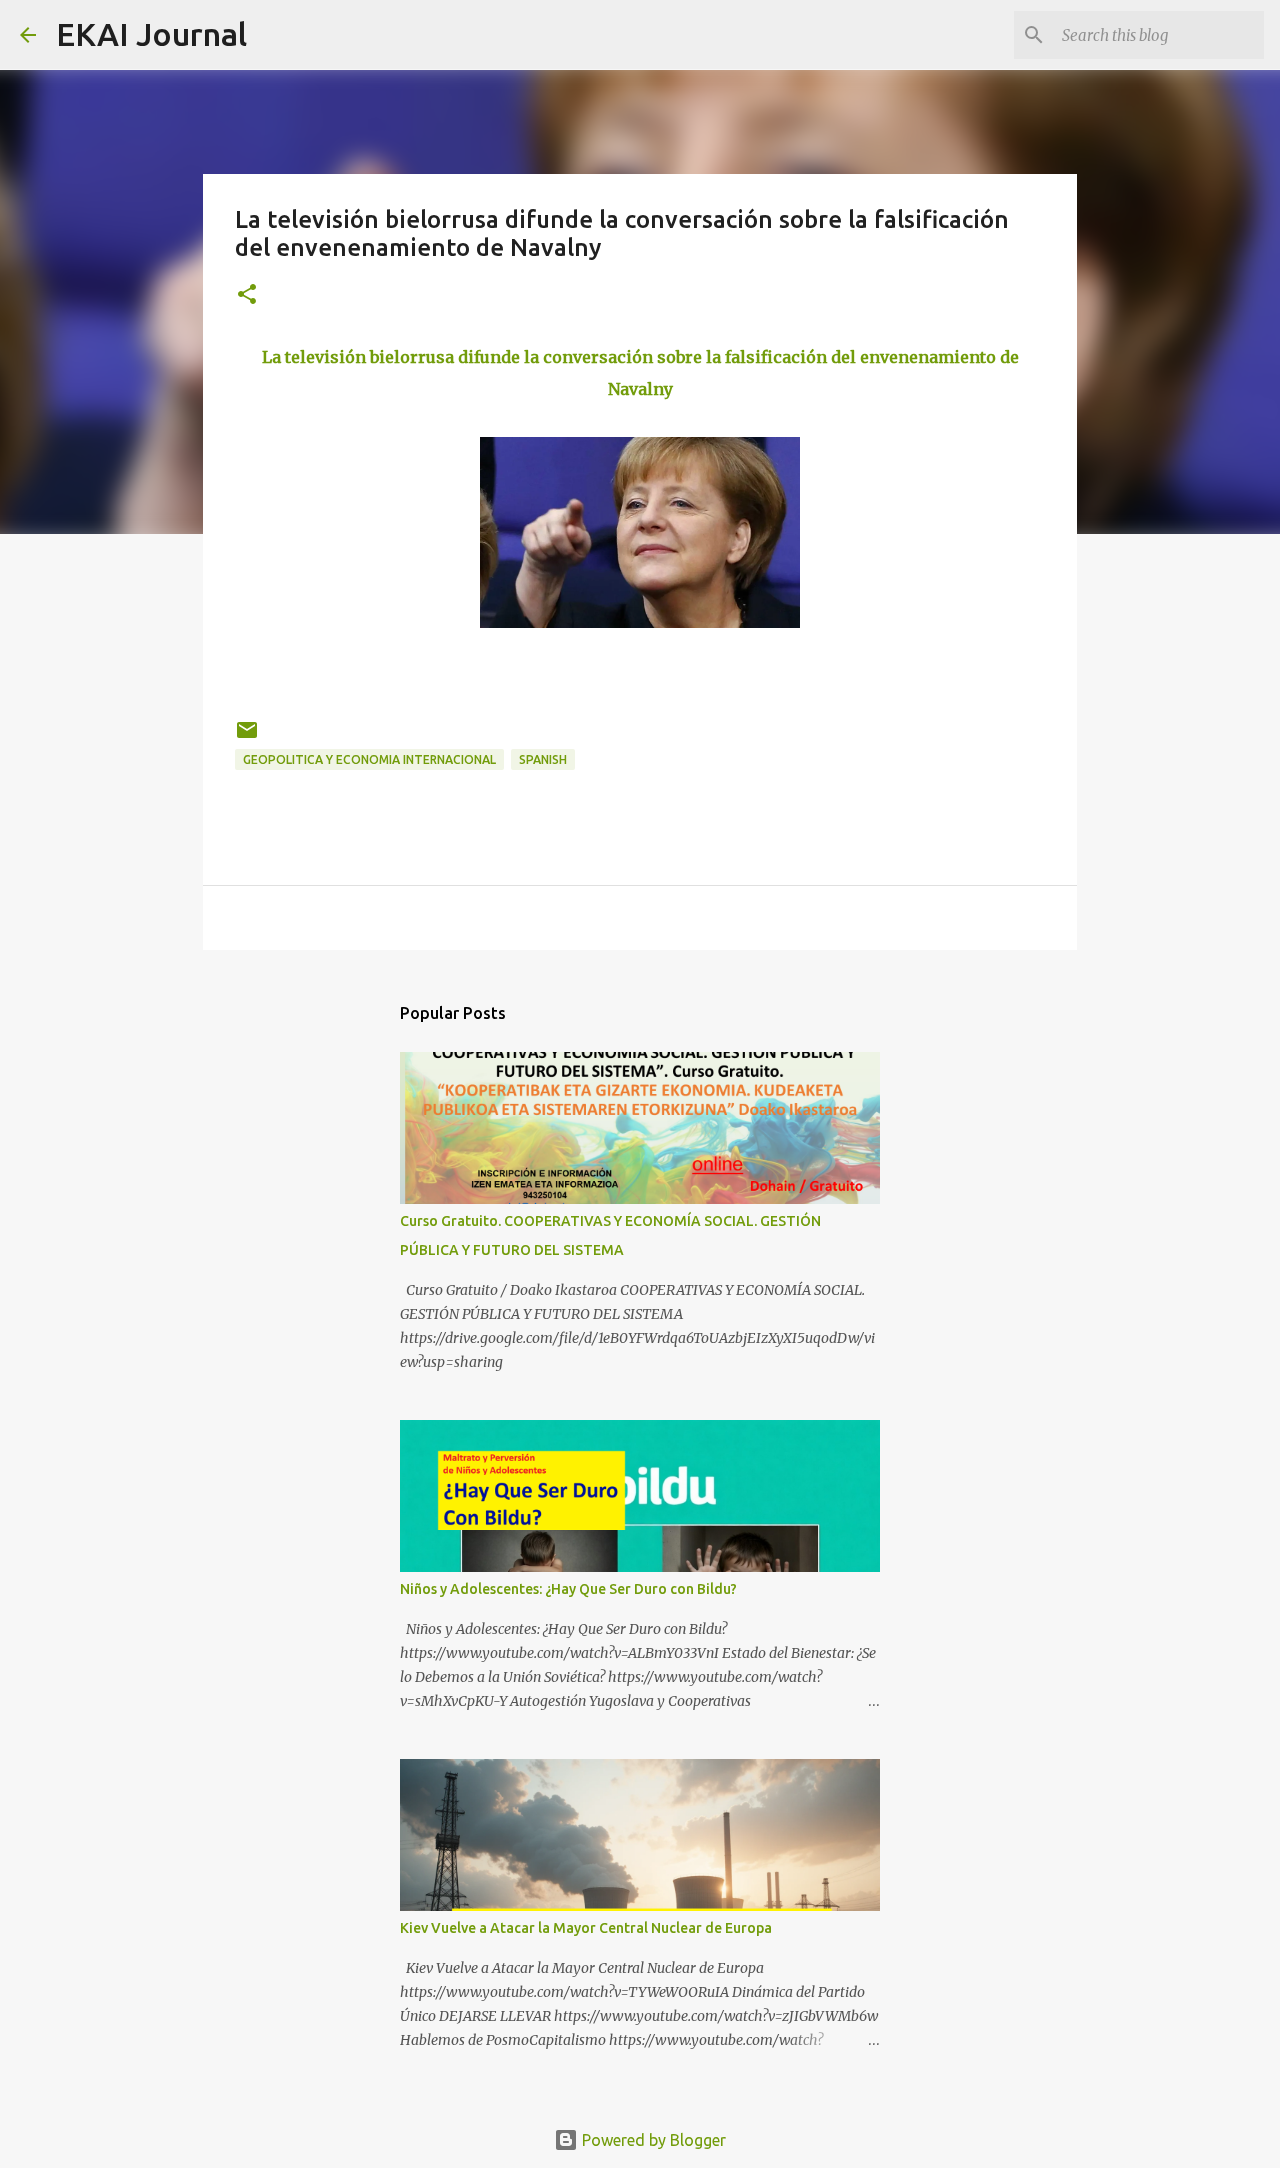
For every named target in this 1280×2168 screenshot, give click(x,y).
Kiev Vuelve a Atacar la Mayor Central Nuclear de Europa (586, 1928)
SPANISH (543, 759)
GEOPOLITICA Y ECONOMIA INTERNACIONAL (369, 759)
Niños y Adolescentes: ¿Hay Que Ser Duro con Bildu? (568, 1589)
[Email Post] (247, 737)
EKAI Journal (151, 34)
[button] (247, 295)
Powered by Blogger (652, 2140)
